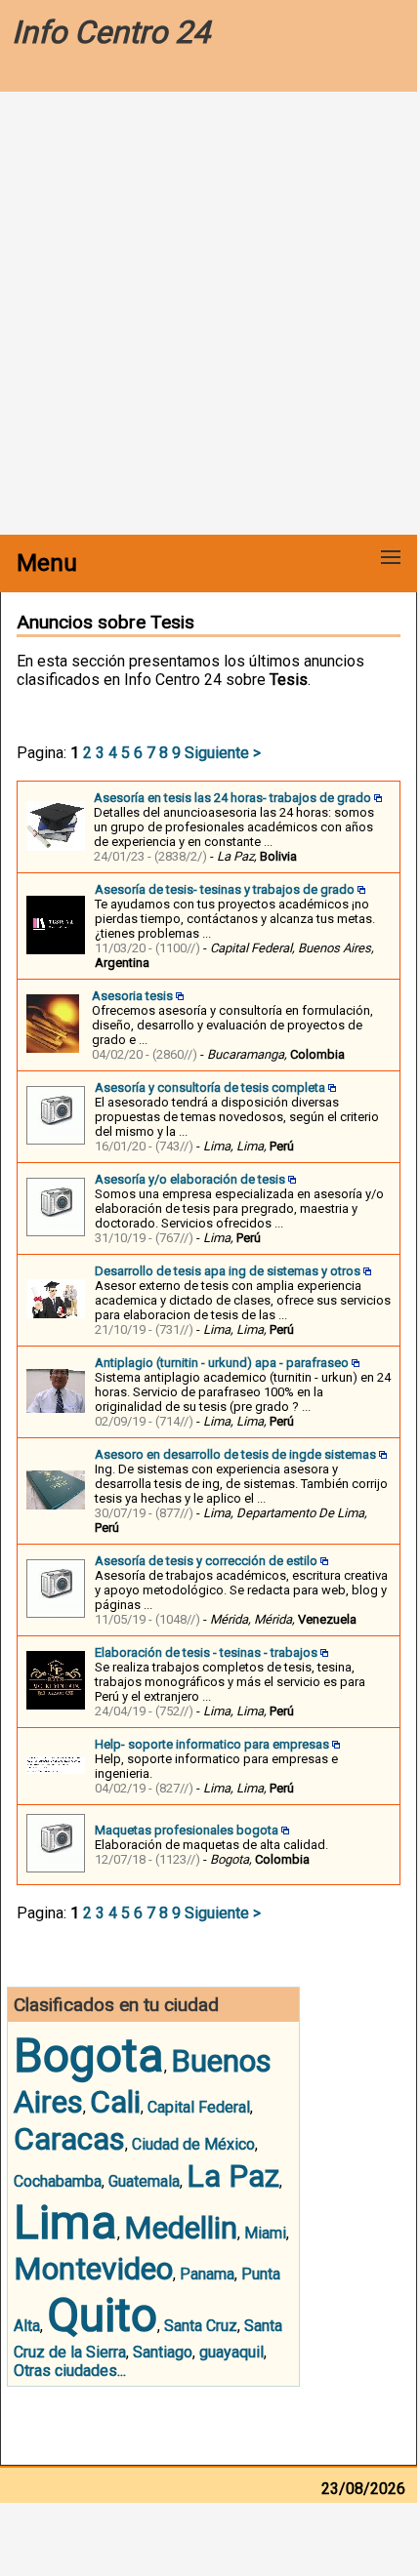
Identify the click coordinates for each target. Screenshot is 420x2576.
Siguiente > (223, 753)
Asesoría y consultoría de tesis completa (210, 1087)
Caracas (69, 2139)
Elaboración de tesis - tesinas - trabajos (206, 1652)
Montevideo (93, 2269)
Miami (265, 2233)
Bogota (89, 2055)
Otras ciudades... (70, 2371)
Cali (115, 2102)
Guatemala (144, 2181)
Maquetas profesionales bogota (187, 1830)
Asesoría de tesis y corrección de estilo (206, 1561)
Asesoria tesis (132, 996)
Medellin (181, 2228)
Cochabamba (58, 2181)
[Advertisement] (210, 315)
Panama (207, 2274)
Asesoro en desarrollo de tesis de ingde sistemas (235, 1454)
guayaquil (231, 2352)
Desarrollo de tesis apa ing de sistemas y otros (228, 1271)
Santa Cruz (201, 2326)
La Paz (233, 2176)
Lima (65, 2222)
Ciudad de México (193, 2144)
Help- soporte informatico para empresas (212, 1744)
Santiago (163, 2352)
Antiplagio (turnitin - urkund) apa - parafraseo (222, 1363)
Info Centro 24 (111, 32)
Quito (102, 2315)
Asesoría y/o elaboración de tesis (190, 1179)
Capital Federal (199, 2107)
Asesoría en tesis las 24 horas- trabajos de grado (232, 798)
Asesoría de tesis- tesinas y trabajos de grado (225, 889)
